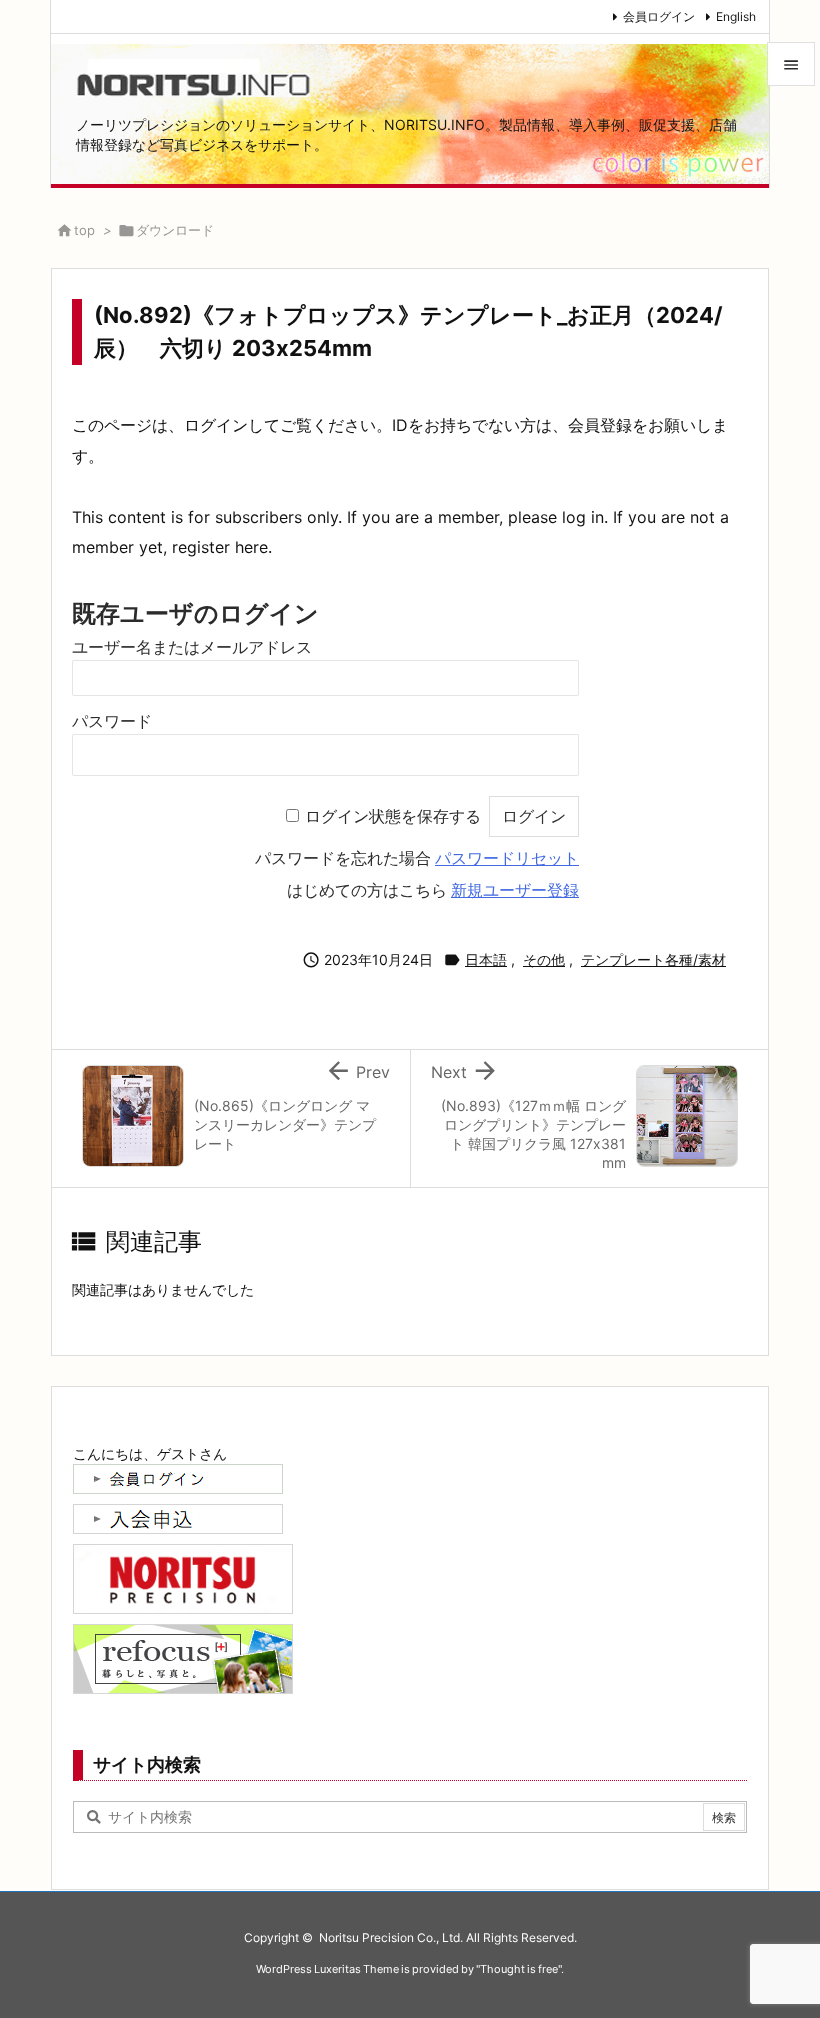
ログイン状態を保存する (393, 816)
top (84, 230)
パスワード (112, 721)
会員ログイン (659, 16)
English (736, 16)
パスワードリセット (507, 858)
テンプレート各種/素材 (653, 959)
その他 (544, 959)
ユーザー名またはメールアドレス (192, 647)
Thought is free (519, 1969)
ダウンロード (175, 230)
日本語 (486, 959)
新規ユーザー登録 (515, 890)
